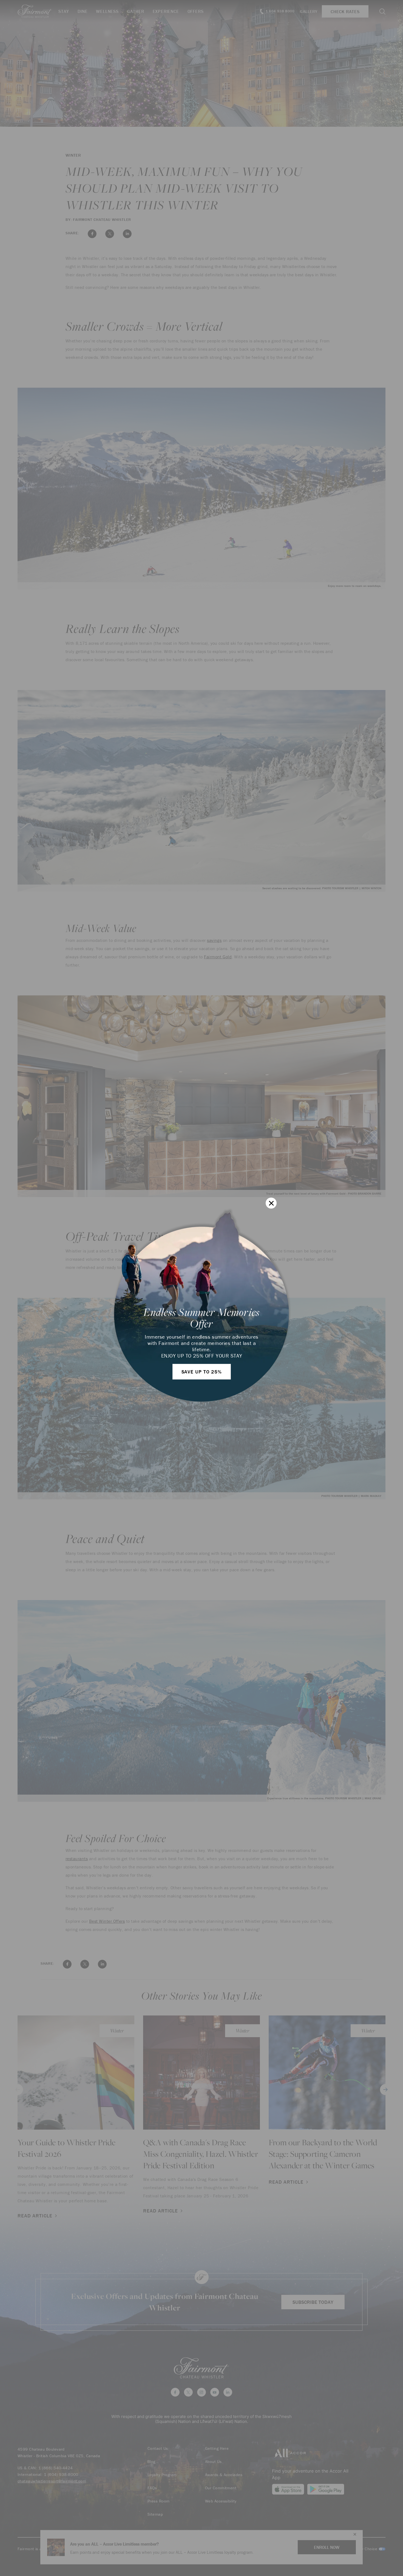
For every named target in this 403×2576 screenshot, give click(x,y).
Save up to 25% (202, 1372)
